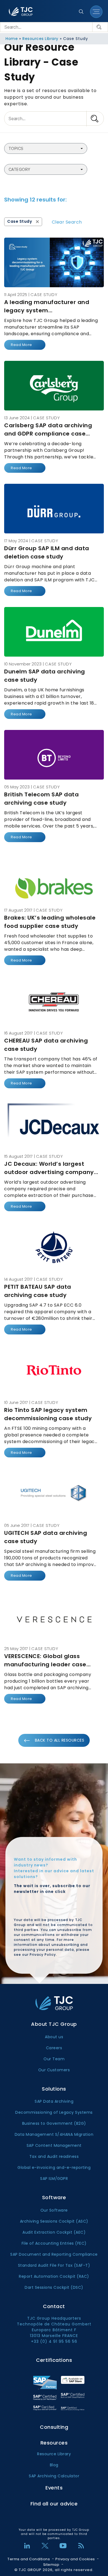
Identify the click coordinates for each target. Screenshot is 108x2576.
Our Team (54, 2059)
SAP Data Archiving (54, 2101)
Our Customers (54, 2070)
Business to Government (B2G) (54, 2123)
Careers (54, 2048)
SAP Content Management (54, 2145)
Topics (16, 148)
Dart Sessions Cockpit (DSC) (54, 2287)
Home (12, 39)
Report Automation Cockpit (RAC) (54, 2276)
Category (20, 169)
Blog (54, 2465)
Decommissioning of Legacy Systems (54, 2112)
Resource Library (54, 2454)
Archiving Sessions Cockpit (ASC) (54, 2221)
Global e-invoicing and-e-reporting (54, 2167)
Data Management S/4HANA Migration (54, 2134)
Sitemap (51, 2565)
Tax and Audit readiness (54, 2156)
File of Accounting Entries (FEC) (54, 2243)
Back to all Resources (60, 1740)
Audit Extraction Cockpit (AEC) (54, 2232)
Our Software (54, 2210)
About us (54, 2037)
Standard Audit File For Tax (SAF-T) (54, 2265)
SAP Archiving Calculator (54, 2476)
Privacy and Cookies (75, 2559)
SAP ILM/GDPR (54, 2179)
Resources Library (40, 39)
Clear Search (67, 222)
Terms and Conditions (29, 2559)
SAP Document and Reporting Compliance (54, 2254)
